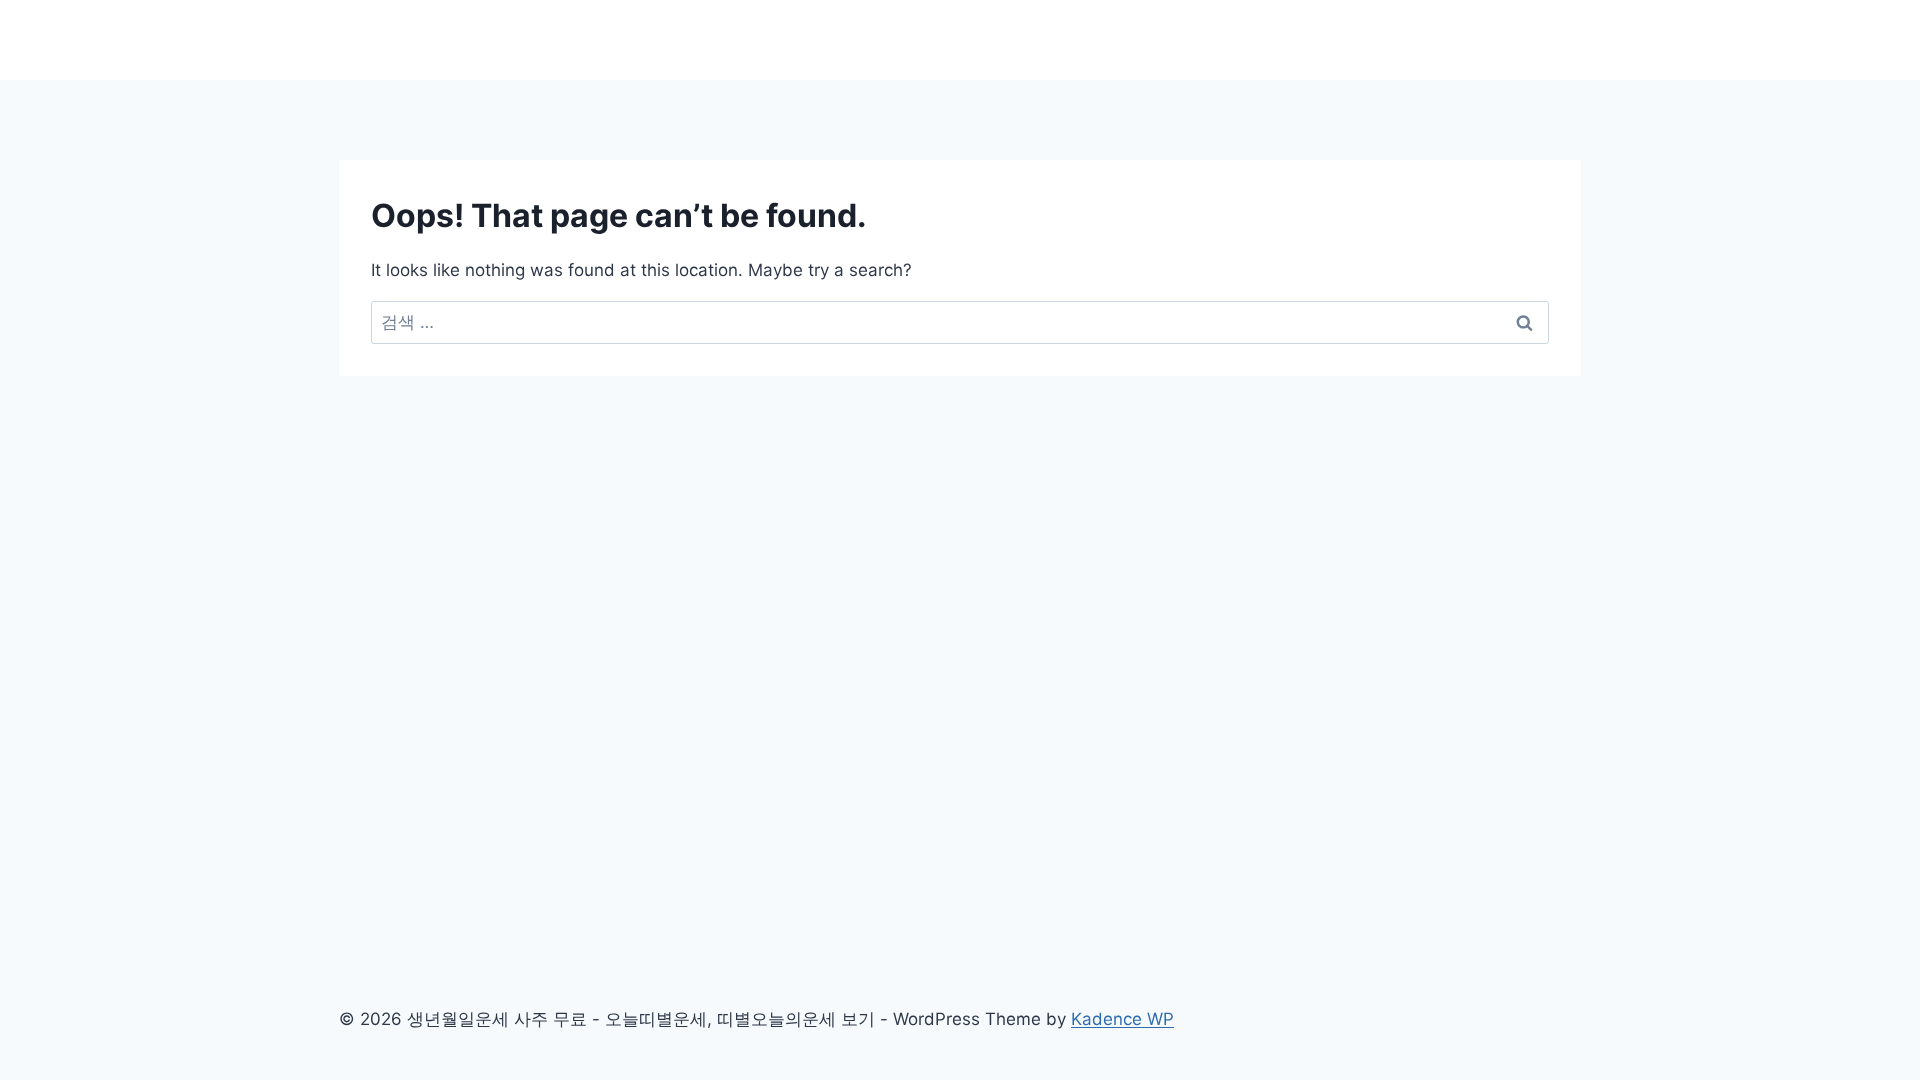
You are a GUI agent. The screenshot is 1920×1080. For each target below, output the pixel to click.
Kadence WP (1122, 1019)
